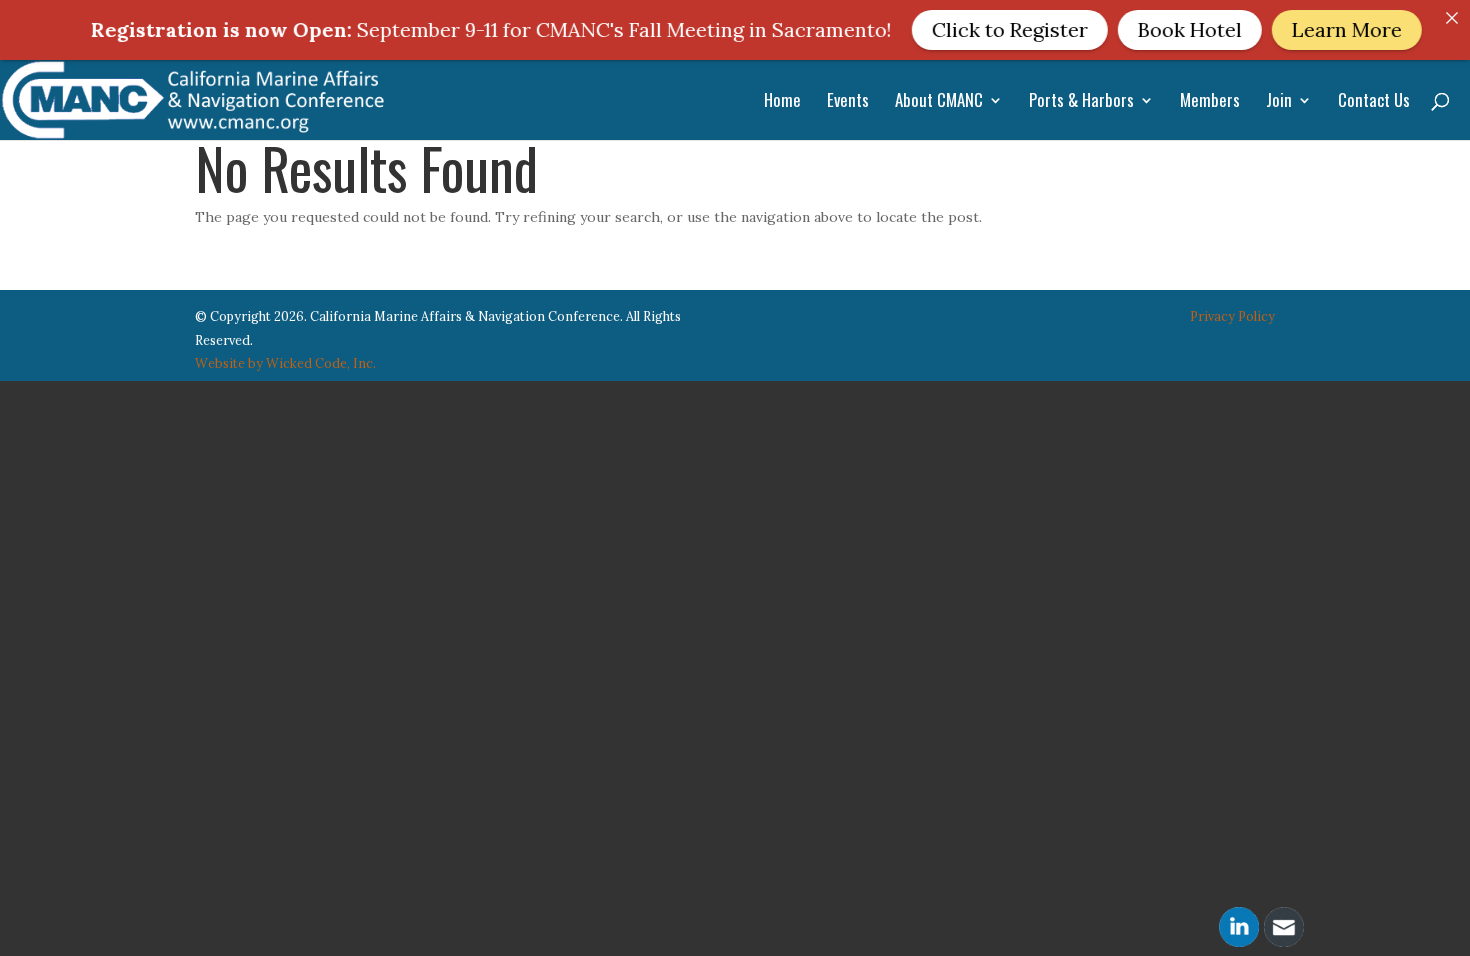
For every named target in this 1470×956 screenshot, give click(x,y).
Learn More (1309, 29)
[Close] (1452, 18)
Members (1210, 102)
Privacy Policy (1232, 316)
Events (848, 102)
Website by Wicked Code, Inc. (285, 363)
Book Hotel (1152, 29)
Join (1279, 102)
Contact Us (1374, 102)
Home (782, 102)
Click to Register (972, 29)
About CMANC (939, 102)
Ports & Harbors (1081, 102)
